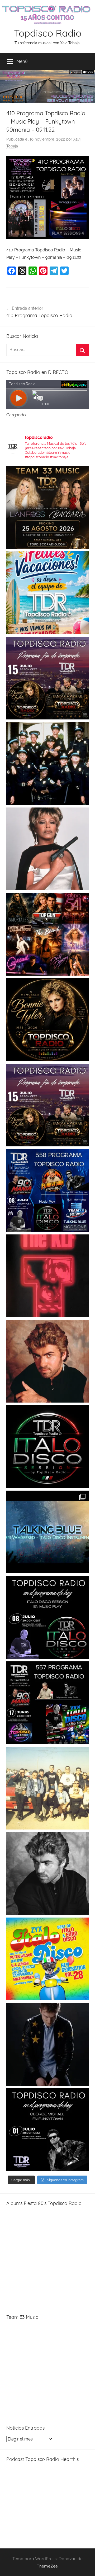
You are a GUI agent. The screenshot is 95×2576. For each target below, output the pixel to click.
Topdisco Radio (48, 33)
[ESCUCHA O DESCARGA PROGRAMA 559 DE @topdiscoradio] (47, 678)
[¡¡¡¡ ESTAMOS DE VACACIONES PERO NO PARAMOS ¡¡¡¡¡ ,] (47, 507)
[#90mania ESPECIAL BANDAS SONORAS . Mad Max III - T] (47, 763)
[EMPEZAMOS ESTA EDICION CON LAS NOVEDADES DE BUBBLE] (47, 2044)
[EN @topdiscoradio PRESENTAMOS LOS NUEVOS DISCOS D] (47, 1617)
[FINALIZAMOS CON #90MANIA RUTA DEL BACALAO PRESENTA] (47, 1788)
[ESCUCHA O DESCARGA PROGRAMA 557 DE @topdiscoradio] (47, 1703)
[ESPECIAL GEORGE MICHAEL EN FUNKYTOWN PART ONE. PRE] (47, 1874)
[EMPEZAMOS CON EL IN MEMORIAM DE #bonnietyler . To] (47, 1020)
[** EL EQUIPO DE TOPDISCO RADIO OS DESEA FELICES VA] (47, 593)
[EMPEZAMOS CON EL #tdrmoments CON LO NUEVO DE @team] (47, 1532)
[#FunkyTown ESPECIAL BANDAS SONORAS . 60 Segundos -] (47, 849)
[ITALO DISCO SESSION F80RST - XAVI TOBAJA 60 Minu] (47, 1447)
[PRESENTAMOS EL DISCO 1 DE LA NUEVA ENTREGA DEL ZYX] (47, 1959)
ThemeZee (47, 2566)
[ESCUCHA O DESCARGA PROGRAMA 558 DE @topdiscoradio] (47, 1190)
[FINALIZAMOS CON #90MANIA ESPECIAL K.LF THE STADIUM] (47, 1276)
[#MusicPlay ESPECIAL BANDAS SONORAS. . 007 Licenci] (47, 934)
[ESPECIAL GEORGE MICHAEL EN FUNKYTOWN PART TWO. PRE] (47, 1361)
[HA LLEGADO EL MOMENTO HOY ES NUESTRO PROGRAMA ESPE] (47, 1105)
